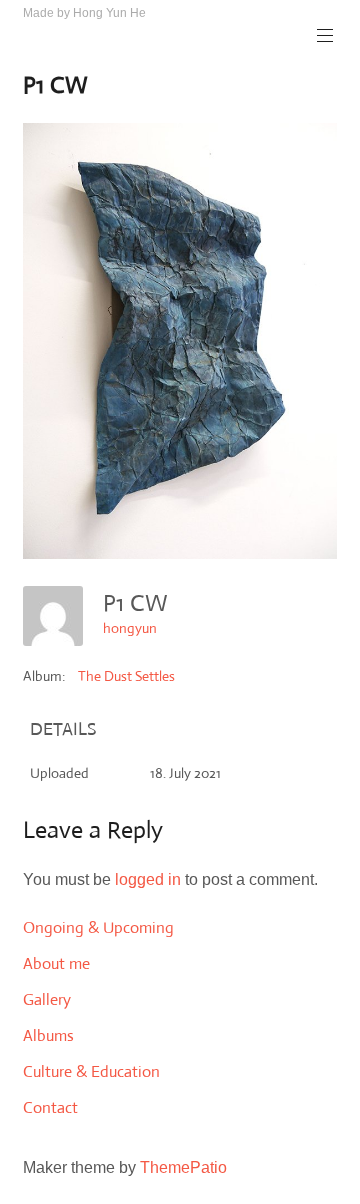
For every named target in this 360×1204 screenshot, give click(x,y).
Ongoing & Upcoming (98, 927)
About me (56, 963)
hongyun (130, 628)
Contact (50, 1107)
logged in (148, 879)
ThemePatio (183, 1167)
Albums (48, 1035)
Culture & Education (91, 1071)
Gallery (47, 999)
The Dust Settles (126, 676)
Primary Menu (325, 36)
